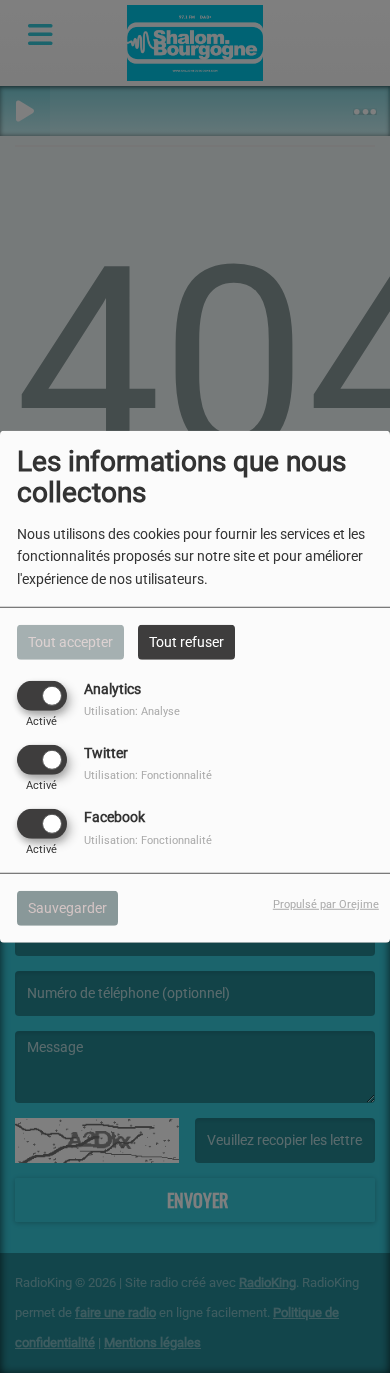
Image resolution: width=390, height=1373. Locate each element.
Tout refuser (186, 641)
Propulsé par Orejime (326, 904)
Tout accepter (70, 641)
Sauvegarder (67, 908)
